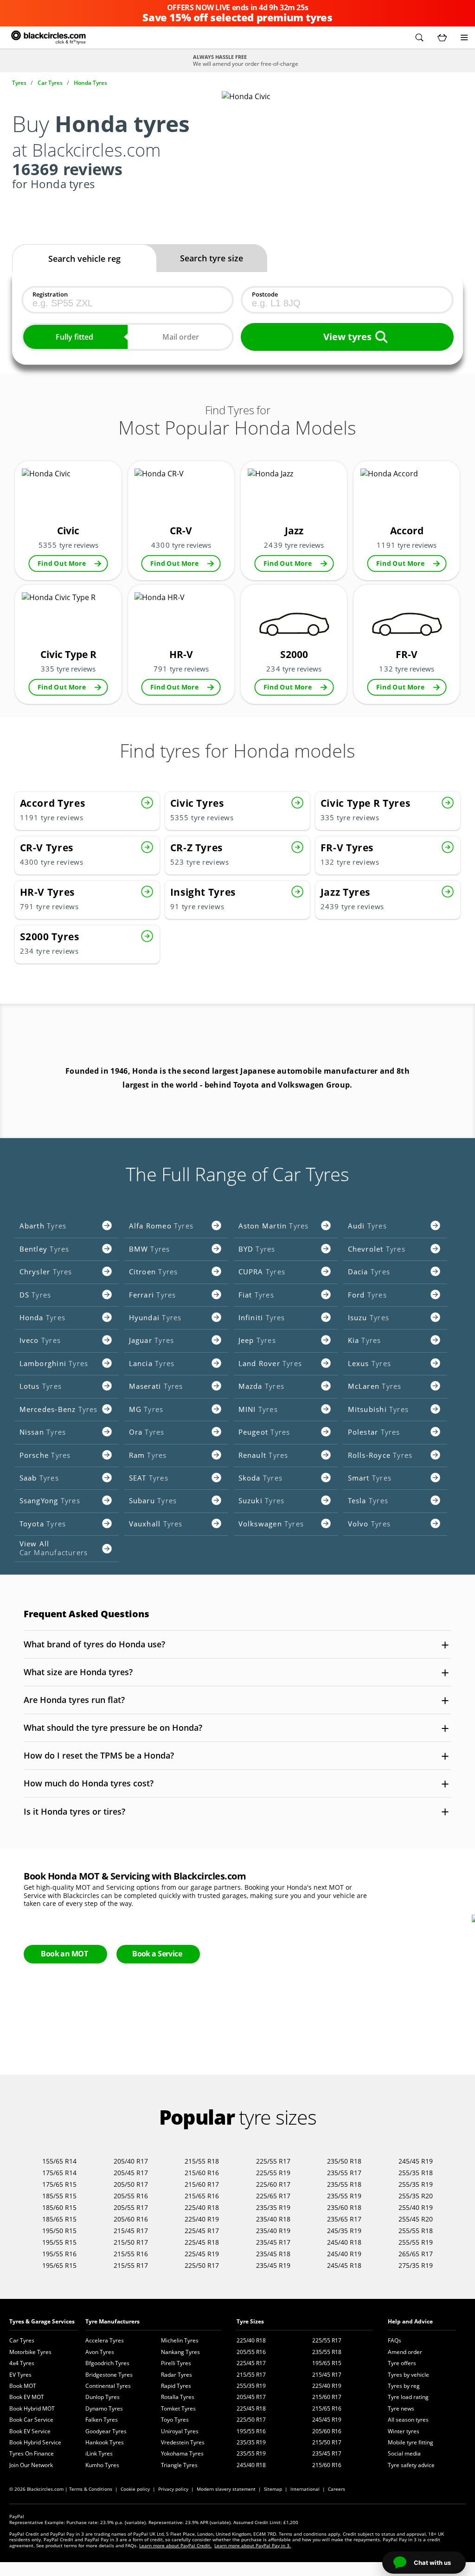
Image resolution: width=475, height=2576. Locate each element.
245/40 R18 (344, 2242)
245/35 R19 (344, 2231)
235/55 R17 (344, 2173)
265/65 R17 (416, 2254)
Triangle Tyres (179, 2465)
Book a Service (157, 1954)
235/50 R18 (344, 2161)
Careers (337, 2489)
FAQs (395, 2340)
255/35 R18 (416, 2173)
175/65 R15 (59, 2184)
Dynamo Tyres (104, 2408)
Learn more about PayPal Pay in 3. (253, 2545)
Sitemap (273, 2489)
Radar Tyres (177, 2375)
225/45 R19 (202, 2254)
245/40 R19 (344, 2254)
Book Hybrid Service (35, 2442)
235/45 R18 (273, 2254)
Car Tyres (22, 2340)
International (305, 2489)
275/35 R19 (416, 2265)
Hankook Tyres (105, 2442)
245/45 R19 (416, 2161)
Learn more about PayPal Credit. (175, 2545)
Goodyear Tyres (106, 2431)
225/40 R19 (202, 2219)
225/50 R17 (202, 2265)
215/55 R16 (131, 2254)
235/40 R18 (273, 2219)
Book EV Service (30, 2431)
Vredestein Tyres (183, 2442)
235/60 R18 (344, 2207)
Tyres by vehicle (408, 2375)
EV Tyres (20, 2375)
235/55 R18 (344, 2184)
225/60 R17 (273, 2184)
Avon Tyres (100, 2352)
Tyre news (401, 2408)
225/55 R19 (273, 2173)
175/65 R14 (59, 2173)
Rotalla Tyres (178, 2397)
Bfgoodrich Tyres (107, 2363)
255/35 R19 (416, 2184)
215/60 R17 (202, 2184)
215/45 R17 (131, 2231)
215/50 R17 (131, 2242)
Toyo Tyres (175, 2420)
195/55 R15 (59, 2242)
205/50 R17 (131, 2184)
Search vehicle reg (84, 259)
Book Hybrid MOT (32, 2408)
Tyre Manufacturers (112, 2321)
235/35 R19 (273, 2207)
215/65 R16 (202, 2196)
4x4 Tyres (22, 2363)
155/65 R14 (59, 2161)
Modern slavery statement (226, 2489)
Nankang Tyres (180, 2352)
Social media (404, 2453)
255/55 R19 (416, 2242)
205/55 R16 (131, 2196)
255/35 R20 (416, 2196)
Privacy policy (173, 2489)
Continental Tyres (108, 2386)
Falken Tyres (102, 2420)
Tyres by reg (404, 2386)
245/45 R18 (344, 2265)
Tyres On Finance (32, 2453)
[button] (419, 38)
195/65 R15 (59, 2265)
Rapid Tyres (176, 2386)
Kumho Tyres (102, 2465)
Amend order (405, 2352)
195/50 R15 (59, 2231)
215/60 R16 (202, 2173)
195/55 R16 (59, 2254)
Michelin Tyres (180, 2340)
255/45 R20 (416, 2219)
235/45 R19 (273, 2265)
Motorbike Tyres (30, 2352)
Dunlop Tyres (103, 2397)
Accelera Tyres (105, 2340)
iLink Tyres (99, 2453)
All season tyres (408, 2420)
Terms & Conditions (91, 2489)
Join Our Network (31, 2465)
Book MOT (23, 2386)
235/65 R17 (344, 2219)
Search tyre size (212, 258)
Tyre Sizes (250, 2321)
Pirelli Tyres (176, 2363)
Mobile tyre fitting (411, 2442)
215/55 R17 (131, 2265)
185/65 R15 (59, 2219)
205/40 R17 (131, 2161)
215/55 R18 (202, 2161)
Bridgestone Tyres (109, 2375)
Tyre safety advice (411, 2465)
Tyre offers (402, 2363)
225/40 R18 (202, 2207)
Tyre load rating (408, 2397)
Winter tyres (404, 2431)
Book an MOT (64, 1954)
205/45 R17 (131, 2173)
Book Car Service (31, 2420)
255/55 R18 (416, 2231)
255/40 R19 (416, 2207)
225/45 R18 (202, 2242)
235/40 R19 (273, 2231)
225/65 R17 (273, 2196)
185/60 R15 (59, 2207)
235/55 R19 (344, 2196)
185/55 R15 (59, 2196)
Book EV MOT (27, 2397)
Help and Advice (410, 2321)
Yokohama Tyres (182, 2453)
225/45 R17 (202, 2231)
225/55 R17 (273, 2161)
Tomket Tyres (178, 2408)
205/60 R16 (131, 2219)
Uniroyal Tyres (180, 2431)
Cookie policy (135, 2489)
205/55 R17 (131, 2207)
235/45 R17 (273, 2242)
